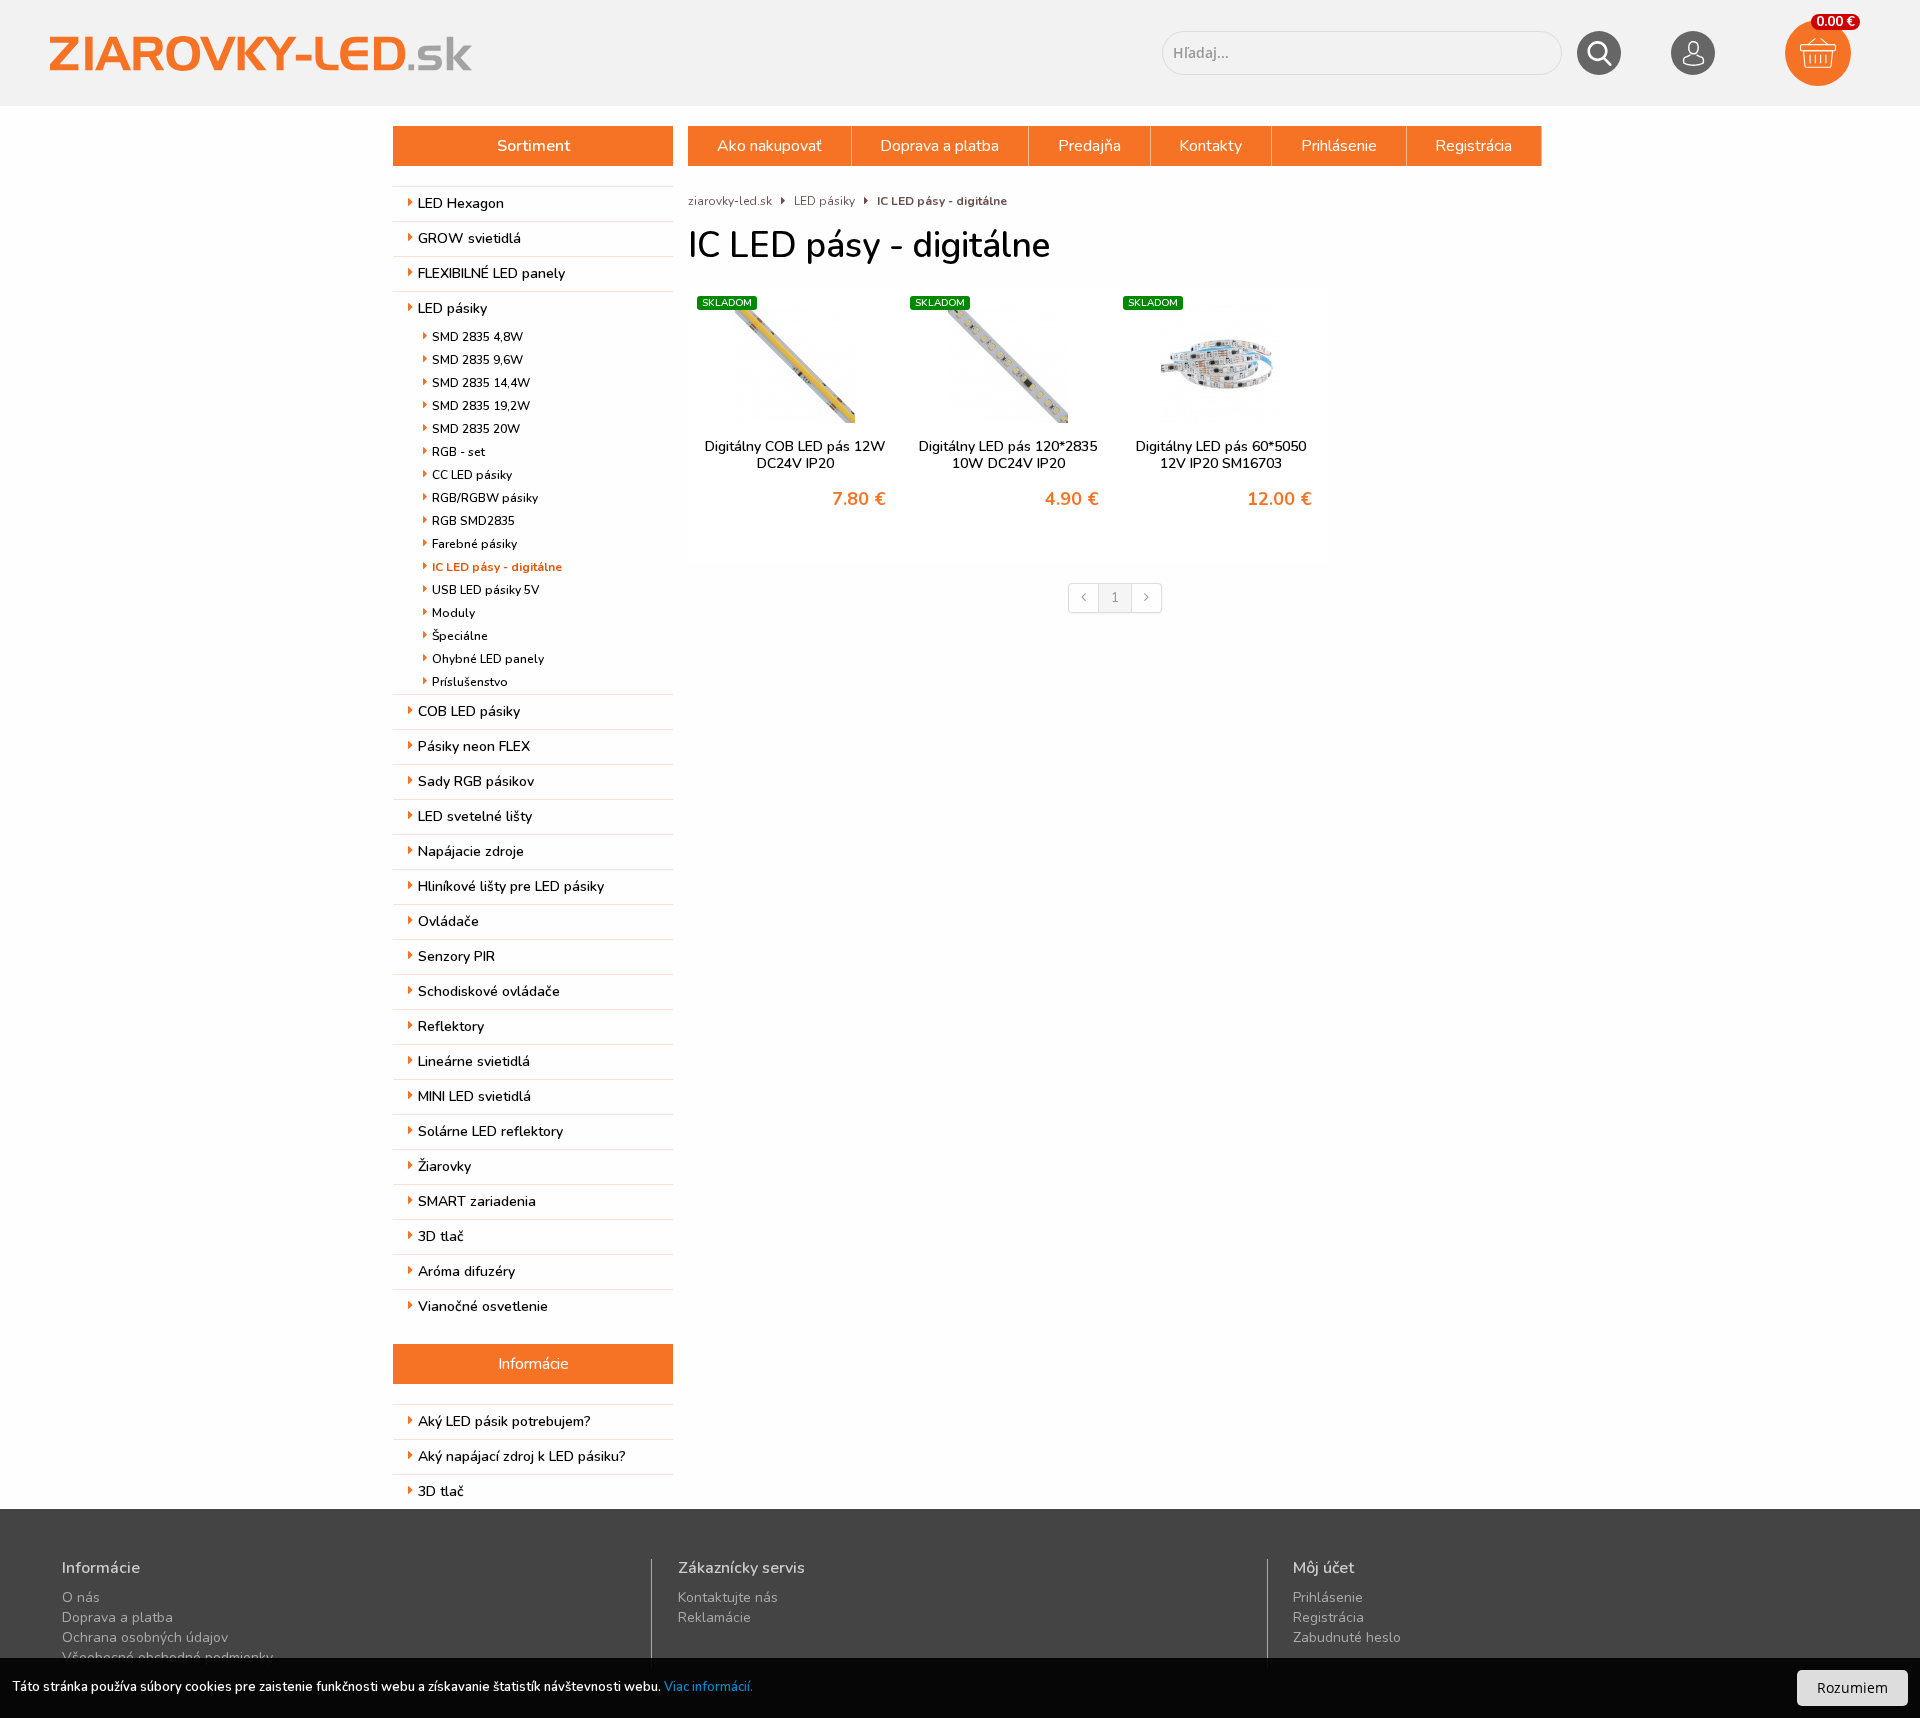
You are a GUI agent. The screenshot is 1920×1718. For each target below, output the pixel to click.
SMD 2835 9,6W (477, 360)
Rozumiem (1852, 1687)
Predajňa (1089, 146)
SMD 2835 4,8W (477, 337)
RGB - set (458, 452)
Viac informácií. (708, 1687)
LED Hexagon (461, 203)
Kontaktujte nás (728, 1597)
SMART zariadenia (477, 1201)
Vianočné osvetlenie (483, 1306)
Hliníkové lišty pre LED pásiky (511, 886)
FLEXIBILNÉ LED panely (491, 273)
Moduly (453, 613)
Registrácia (1473, 146)
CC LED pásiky (472, 475)
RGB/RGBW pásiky (485, 498)
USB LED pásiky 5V (485, 590)
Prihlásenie (1339, 146)
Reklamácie (714, 1617)
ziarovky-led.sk (730, 201)
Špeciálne (460, 636)
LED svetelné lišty (475, 816)
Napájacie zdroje (471, 851)
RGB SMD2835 (473, 521)
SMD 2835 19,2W (481, 406)
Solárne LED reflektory (490, 1131)
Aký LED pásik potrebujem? (504, 1421)
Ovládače (448, 921)
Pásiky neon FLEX (474, 746)
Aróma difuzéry (466, 1271)
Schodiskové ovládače (489, 991)
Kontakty (1210, 146)
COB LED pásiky (469, 711)
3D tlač (441, 1236)
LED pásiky (452, 308)
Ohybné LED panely (488, 659)
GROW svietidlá (469, 238)
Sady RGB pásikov (476, 781)
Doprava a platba (939, 146)
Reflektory (451, 1026)
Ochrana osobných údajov (145, 1637)
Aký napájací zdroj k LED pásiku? (522, 1456)
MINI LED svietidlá (474, 1096)
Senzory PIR (456, 956)
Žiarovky (444, 1166)
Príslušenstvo (470, 682)
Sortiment (533, 146)
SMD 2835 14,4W (481, 383)
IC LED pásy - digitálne (497, 567)
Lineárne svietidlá (474, 1061)
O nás (81, 1597)
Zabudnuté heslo (1347, 1637)
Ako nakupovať (769, 146)
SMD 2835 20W (476, 429)
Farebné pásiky (474, 544)
